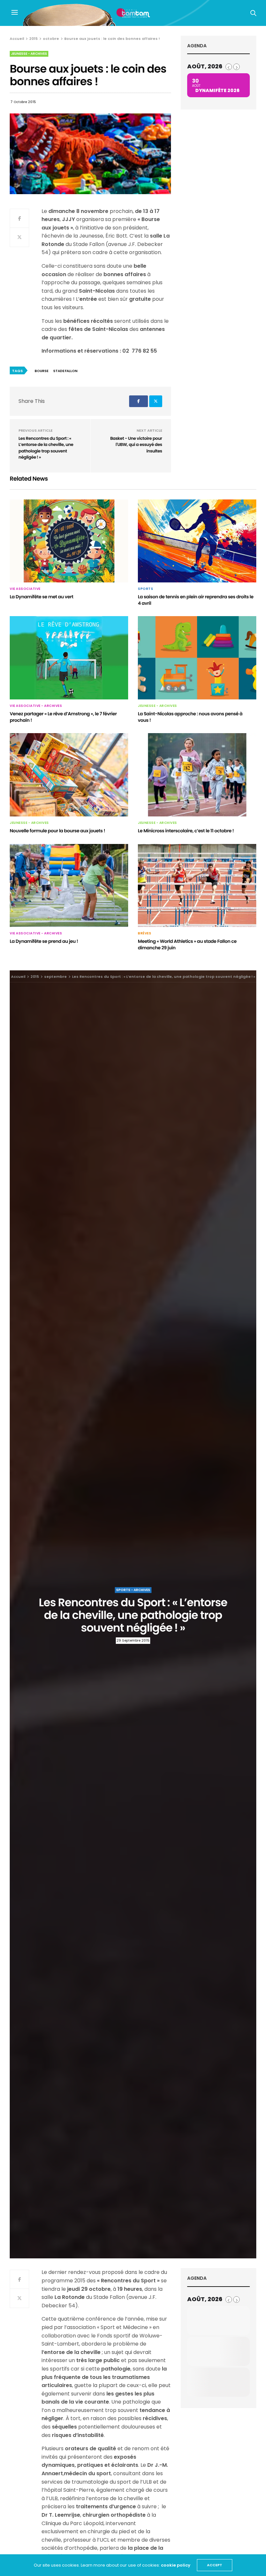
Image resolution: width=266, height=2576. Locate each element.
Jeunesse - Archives (29, 54)
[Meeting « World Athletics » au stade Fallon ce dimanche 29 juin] (197, 886)
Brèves (145, 933)
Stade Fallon (65, 371)
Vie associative (25, 589)
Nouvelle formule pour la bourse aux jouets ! (57, 831)
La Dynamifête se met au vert (42, 597)
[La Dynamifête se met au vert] (69, 541)
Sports (145, 589)
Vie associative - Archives (36, 706)
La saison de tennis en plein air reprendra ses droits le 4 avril (196, 600)
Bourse (42, 371)
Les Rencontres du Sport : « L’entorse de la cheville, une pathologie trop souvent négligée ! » (46, 448)
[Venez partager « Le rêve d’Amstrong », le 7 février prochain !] (69, 658)
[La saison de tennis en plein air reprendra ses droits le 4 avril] (197, 541)
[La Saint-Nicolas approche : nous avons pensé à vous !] (197, 658)
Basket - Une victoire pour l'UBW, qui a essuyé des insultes (136, 445)
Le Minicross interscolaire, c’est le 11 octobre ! (186, 831)
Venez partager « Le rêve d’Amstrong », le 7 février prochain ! (63, 717)
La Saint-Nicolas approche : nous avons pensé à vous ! (190, 717)
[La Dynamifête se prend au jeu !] (69, 886)
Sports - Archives (133, 1590)
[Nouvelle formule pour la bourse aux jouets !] (69, 775)
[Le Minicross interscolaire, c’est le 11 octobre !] (197, 775)
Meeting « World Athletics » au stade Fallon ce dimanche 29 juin (187, 944)
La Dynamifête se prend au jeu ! (44, 941)
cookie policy (176, 2565)
